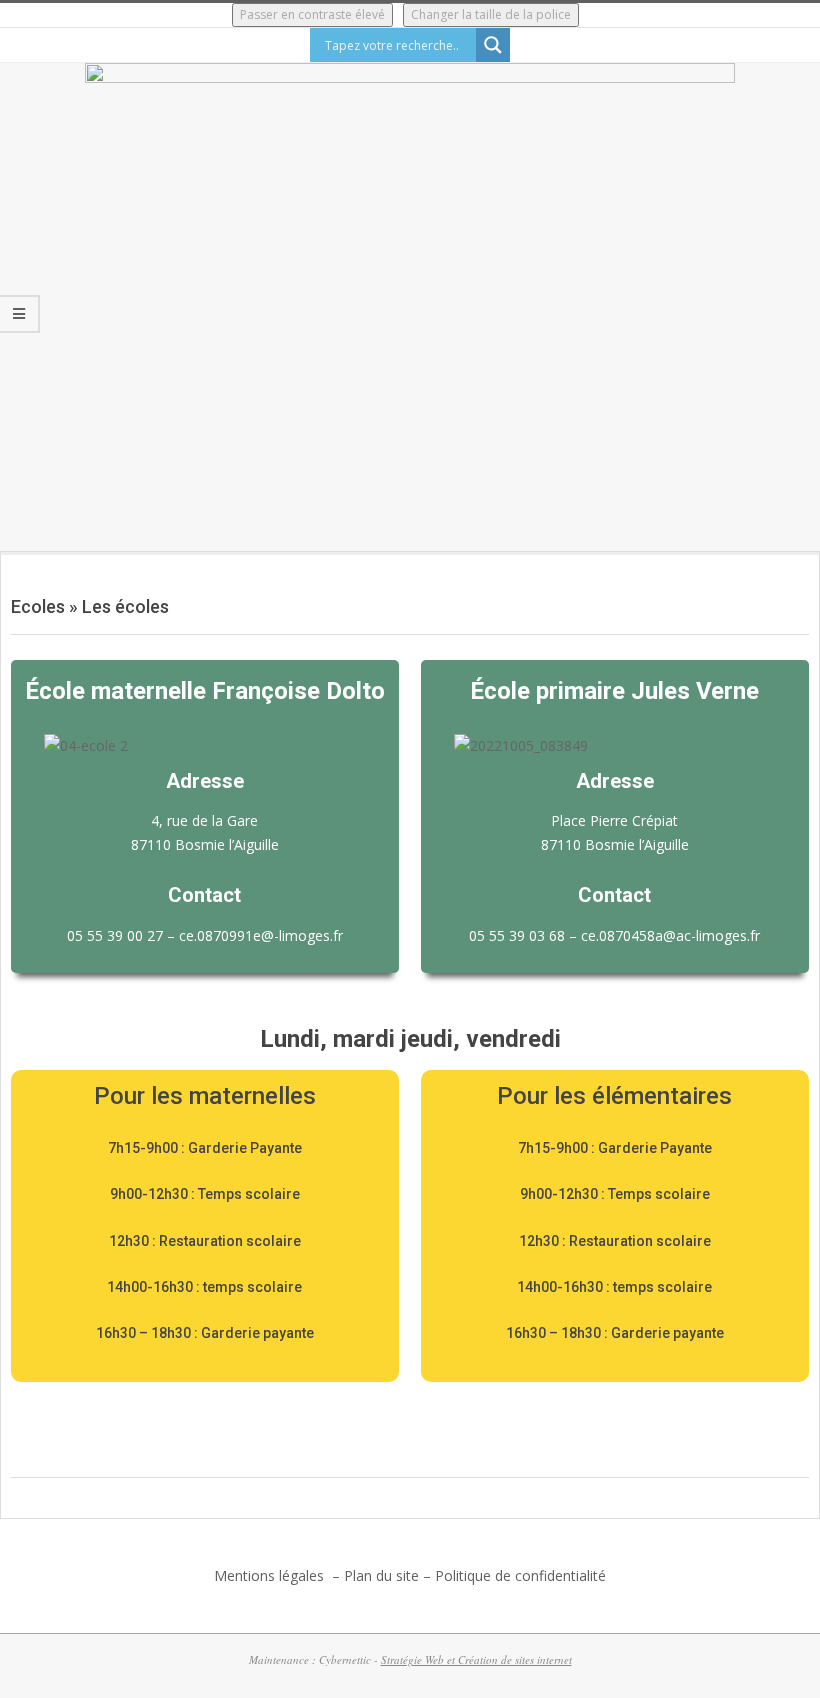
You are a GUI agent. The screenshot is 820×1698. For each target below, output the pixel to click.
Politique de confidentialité (520, 1575)
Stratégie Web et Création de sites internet (476, 1659)
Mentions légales (271, 1575)
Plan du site (381, 1575)
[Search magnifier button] (493, 45)
